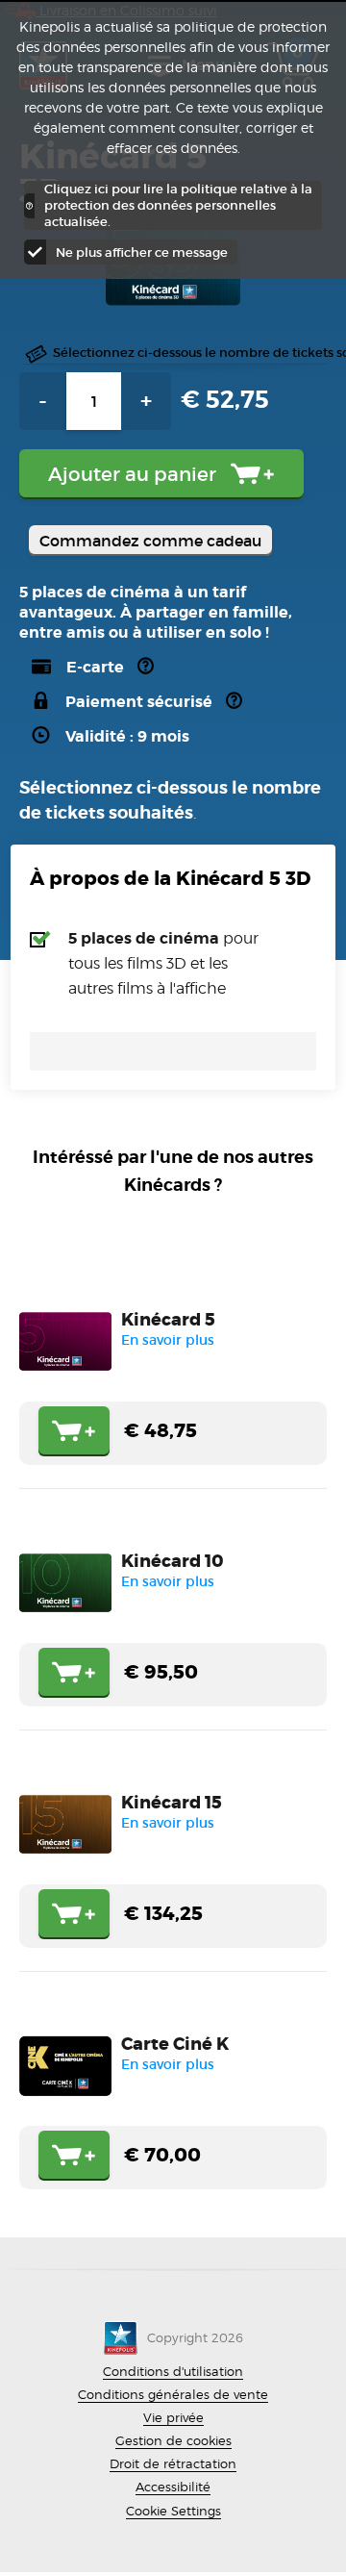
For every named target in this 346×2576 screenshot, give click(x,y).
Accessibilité (173, 2487)
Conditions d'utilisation (173, 2371)
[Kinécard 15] (173, 1865)
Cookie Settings (173, 2511)
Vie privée (173, 2417)
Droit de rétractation (173, 2463)
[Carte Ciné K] (173, 2107)
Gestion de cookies (173, 2440)
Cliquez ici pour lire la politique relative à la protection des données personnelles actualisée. (178, 205)
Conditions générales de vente (173, 2394)
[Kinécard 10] (173, 1624)
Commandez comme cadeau (150, 541)
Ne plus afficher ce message (142, 253)
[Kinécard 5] (173, 1382)
